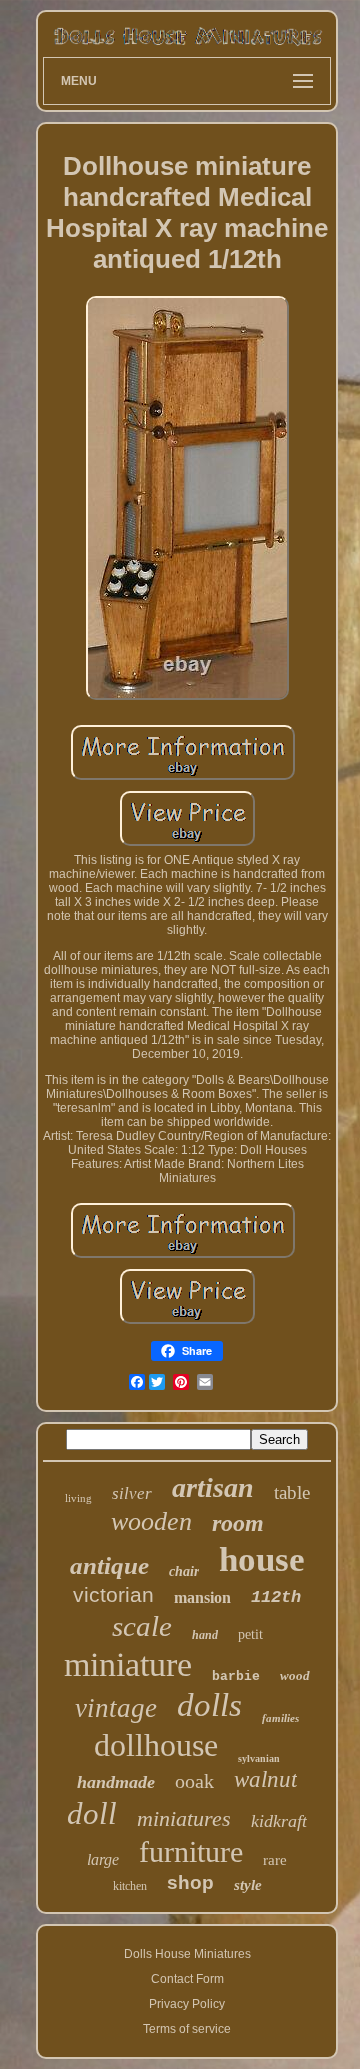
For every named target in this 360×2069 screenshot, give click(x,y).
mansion (202, 1597)
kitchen (130, 1886)
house (262, 1559)
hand (205, 1635)
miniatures (184, 1818)
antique (109, 1565)
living (78, 1498)
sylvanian (259, 1758)
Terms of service (187, 2029)
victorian (113, 1594)
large (103, 1859)
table (292, 1492)
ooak (194, 1781)
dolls (209, 1705)
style (248, 1885)
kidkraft (279, 1821)
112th (276, 1597)
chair (184, 1571)
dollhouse (156, 1745)
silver (132, 1493)
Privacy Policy (187, 2004)
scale (142, 1626)
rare (275, 1860)
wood (295, 1675)
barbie (236, 1676)
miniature (128, 1664)
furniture (191, 1851)
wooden (151, 1521)
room (238, 1523)
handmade (116, 1782)
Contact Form (187, 1979)
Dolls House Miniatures (187, 1954)
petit (250, 1634)
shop (190, 1882)
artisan (213, 1487)
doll (92, 1813)
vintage (116, 1708)
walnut (265, 1779)
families (280, 1718)
